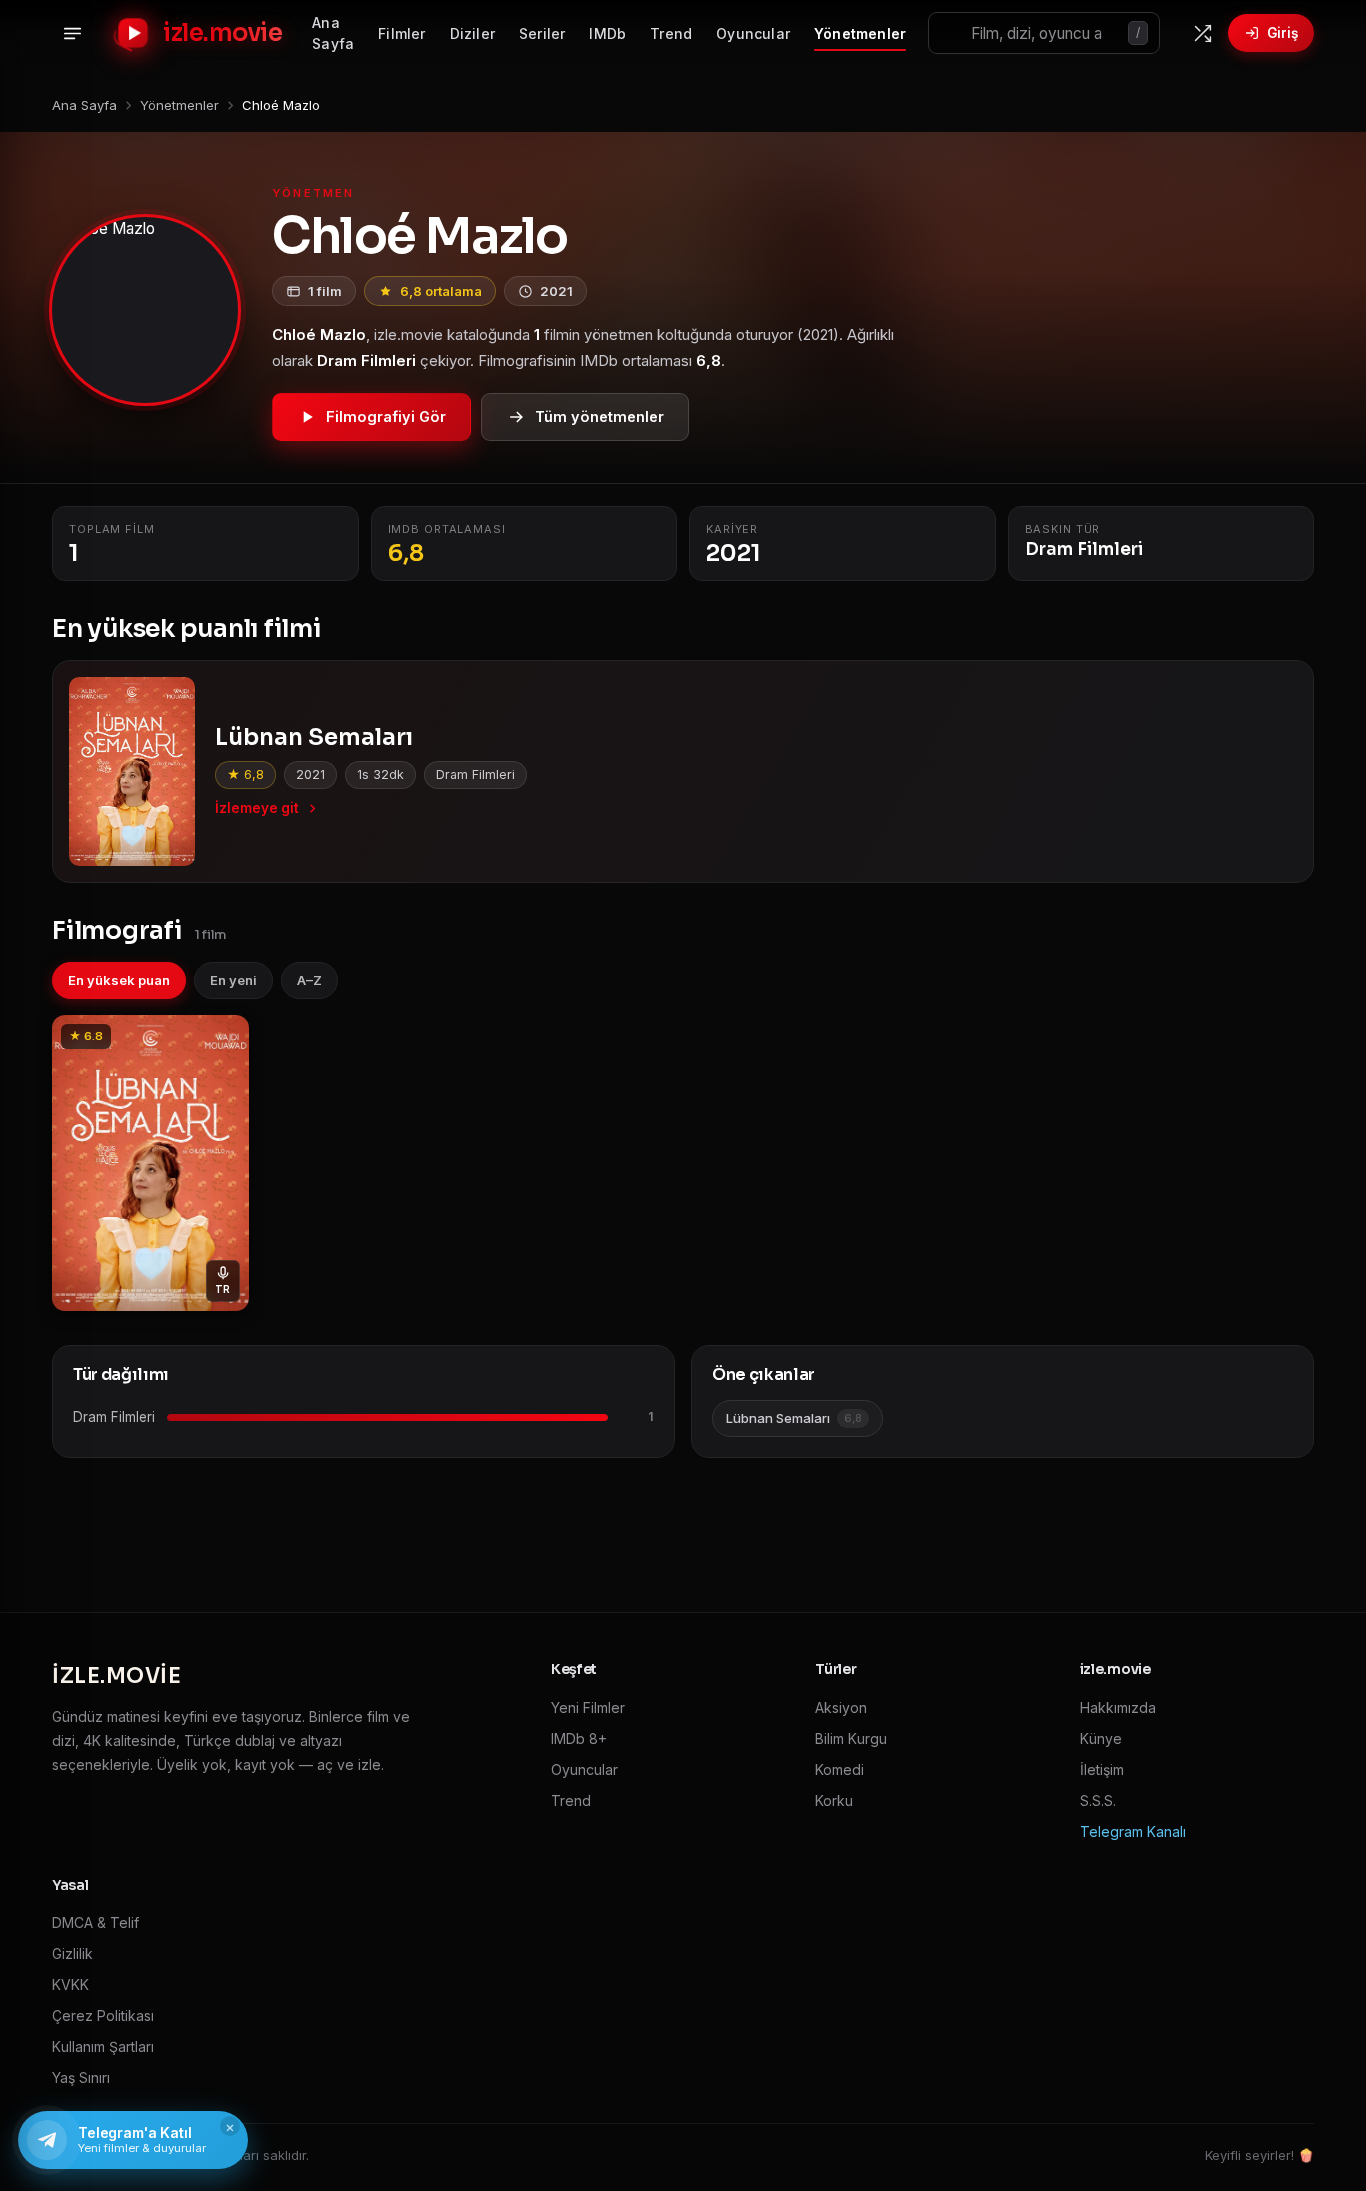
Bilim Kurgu (851, 1738)
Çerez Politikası (103, 2015)
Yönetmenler (860, 33)
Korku (834, 1800)
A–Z (309, 980)
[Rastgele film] (1202, 33)
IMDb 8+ (579, 1738)
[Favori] (223, 1037)
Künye (1101, 1738)
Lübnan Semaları (794, 1418)
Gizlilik (72, 1953)
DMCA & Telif (95, 1922)
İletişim (1102, 1769)
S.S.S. (1098, 1800)
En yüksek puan (119, 980)
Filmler (401, 33)
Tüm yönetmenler (599, 416)
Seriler (542, 33)
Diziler (472, 33)
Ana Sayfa (333, 33)
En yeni (233, 980)
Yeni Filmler (588, 1707)
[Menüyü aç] (72, 33)
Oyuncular (753, 33)
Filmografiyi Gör (386, 416)
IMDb (607, 33)
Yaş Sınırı (81, 2077)
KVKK (70, 1984)
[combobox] (1044, 33)
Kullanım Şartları (103, 2046)
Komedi (839, 1769)
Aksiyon (841, 1707)
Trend (671, 33)
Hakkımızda (1118, 1707)
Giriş (1282, 33)
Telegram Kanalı (1133, 1831)
